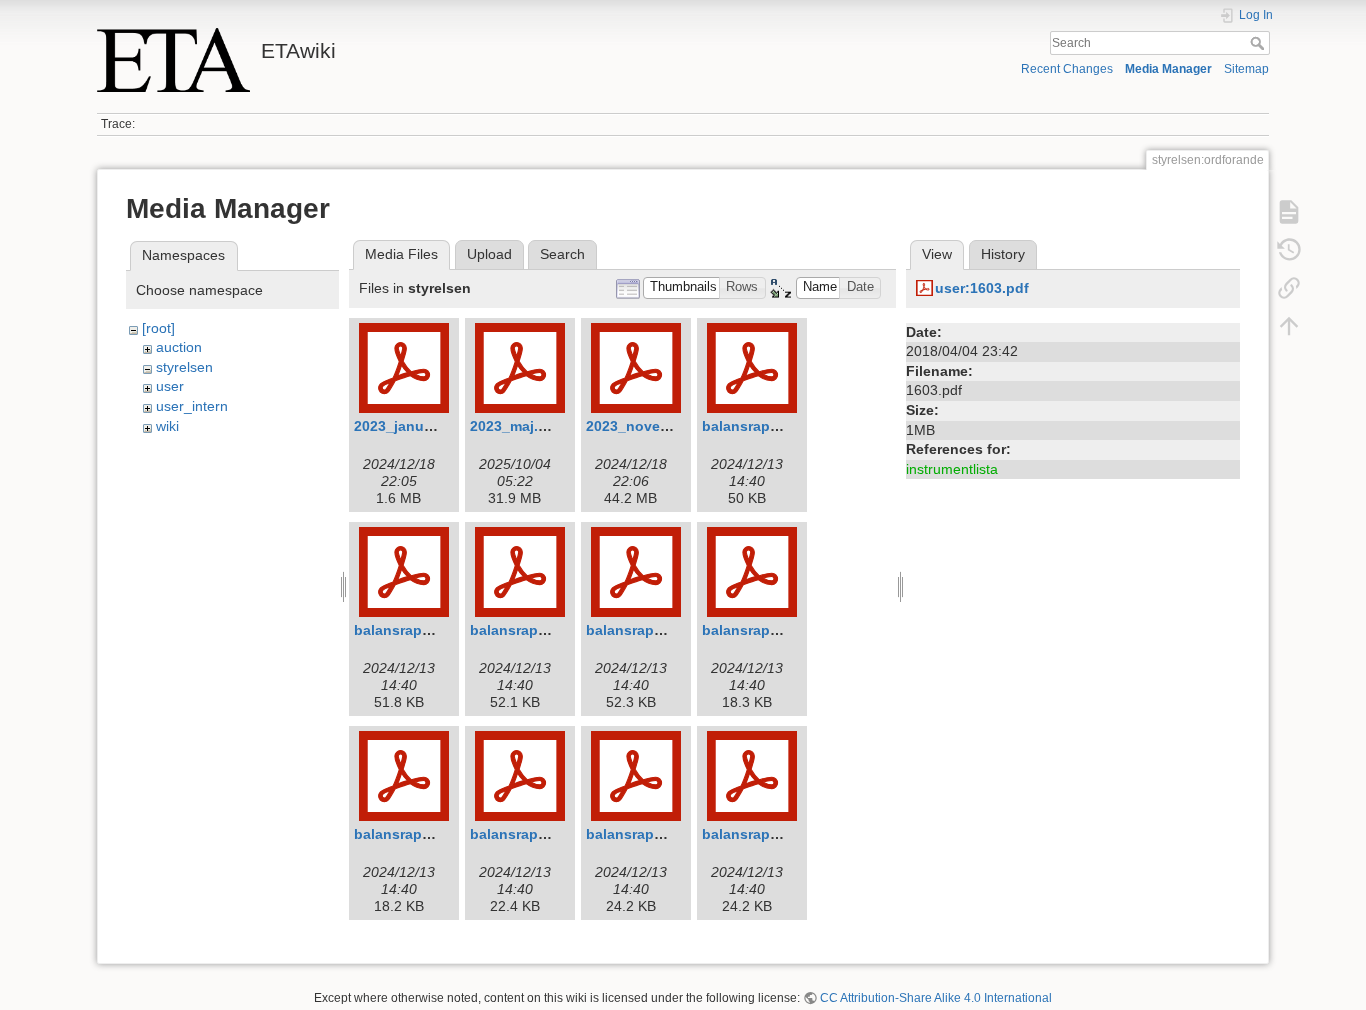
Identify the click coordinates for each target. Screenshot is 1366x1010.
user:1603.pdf (982, 288)
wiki (167, 426)
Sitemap (1246, 69)
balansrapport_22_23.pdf (671, 834)
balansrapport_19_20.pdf (787, 630)
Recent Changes (1067, 69)
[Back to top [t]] (1289, 326)
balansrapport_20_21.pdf (439, 834)
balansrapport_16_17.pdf (439, 630)
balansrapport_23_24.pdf (787, 834)
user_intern (192, 406)
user (170, 386)
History (1003, 254)
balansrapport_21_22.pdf (555, 834)
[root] (158, 328)
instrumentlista (952, 469)
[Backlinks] (1289, 288)
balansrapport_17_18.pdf (555, 630)
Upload (489, 254)
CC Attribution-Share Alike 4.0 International (936, 998)
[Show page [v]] (1289, 212)
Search (1259, 43)
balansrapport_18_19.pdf (671, 630)
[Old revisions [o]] (1289, 250)
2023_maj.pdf (515, 426)
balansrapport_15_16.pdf (787, 426)
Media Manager (1168, 69)
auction (179, 347)
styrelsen (184, 367)
